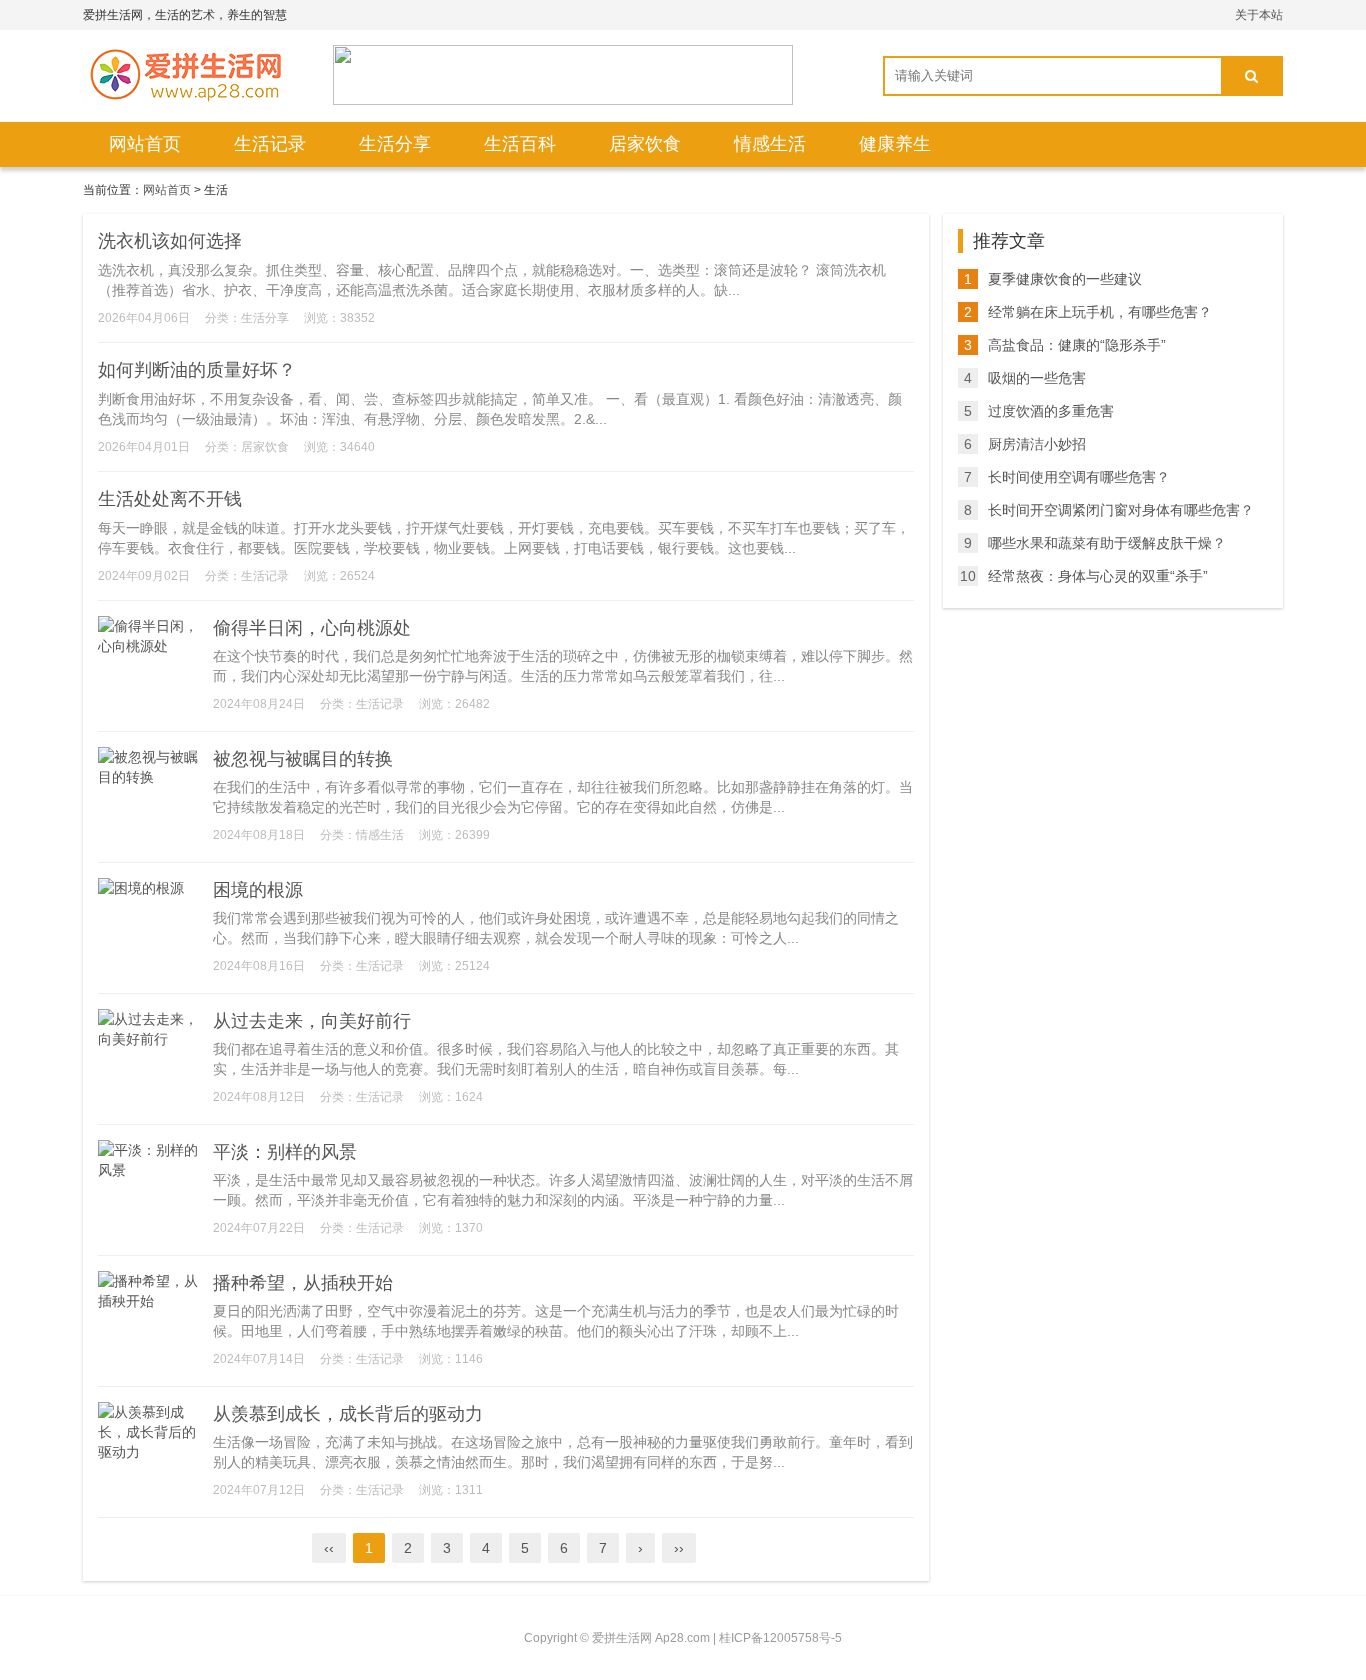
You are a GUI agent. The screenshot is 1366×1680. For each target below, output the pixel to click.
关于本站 (1259, 15)
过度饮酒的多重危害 (1051, 411)
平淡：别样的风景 (285, 1152)
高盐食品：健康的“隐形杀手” (1077, 345)
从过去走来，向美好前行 (312, 1021)
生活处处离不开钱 (170, 499)
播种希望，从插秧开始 (303, 1283)
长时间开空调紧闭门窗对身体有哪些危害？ (1121, 510)
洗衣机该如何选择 (170, 241)
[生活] (183, 75)
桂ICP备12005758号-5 (780, 1638)
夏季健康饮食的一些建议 (1065, 279)
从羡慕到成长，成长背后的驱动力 (348, 1414)
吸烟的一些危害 (1037, 378)
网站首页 (145, 144)
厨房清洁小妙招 (1037, 444)
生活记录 (270, 144)
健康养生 (895, 144)
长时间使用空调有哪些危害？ (1079, 477)
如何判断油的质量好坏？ (197, 370)
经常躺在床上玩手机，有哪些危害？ (1100, 312)
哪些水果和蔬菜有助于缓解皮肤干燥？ (1107, 543)
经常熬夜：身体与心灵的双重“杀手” (1098, 576)
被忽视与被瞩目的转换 (303, 759)
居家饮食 (645, 144)
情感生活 (770, 144)
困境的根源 (258, 890)
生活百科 (520, 144)
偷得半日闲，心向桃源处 (312, 628)
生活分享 (395, 144)
